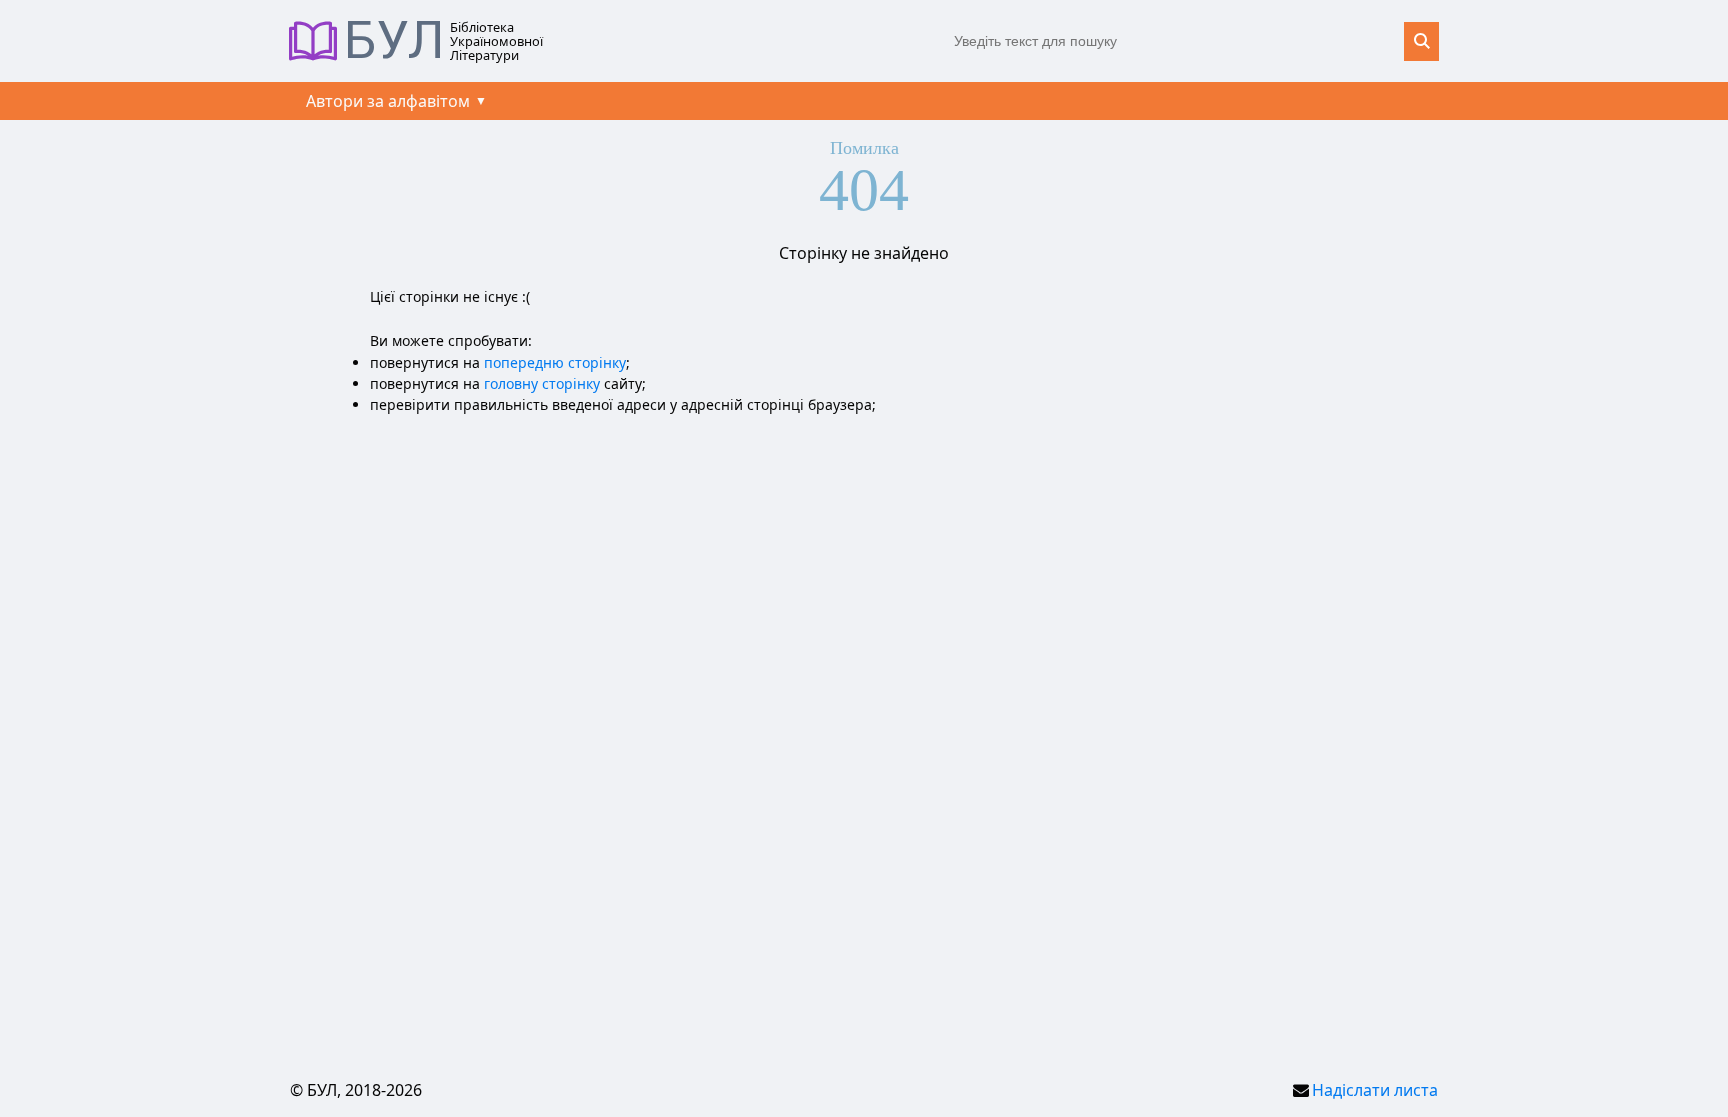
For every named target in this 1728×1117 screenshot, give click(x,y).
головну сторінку (542, 383)
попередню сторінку (555, 362)
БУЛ (394, 41)
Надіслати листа (1375, 1090)
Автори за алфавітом (388, 101)
